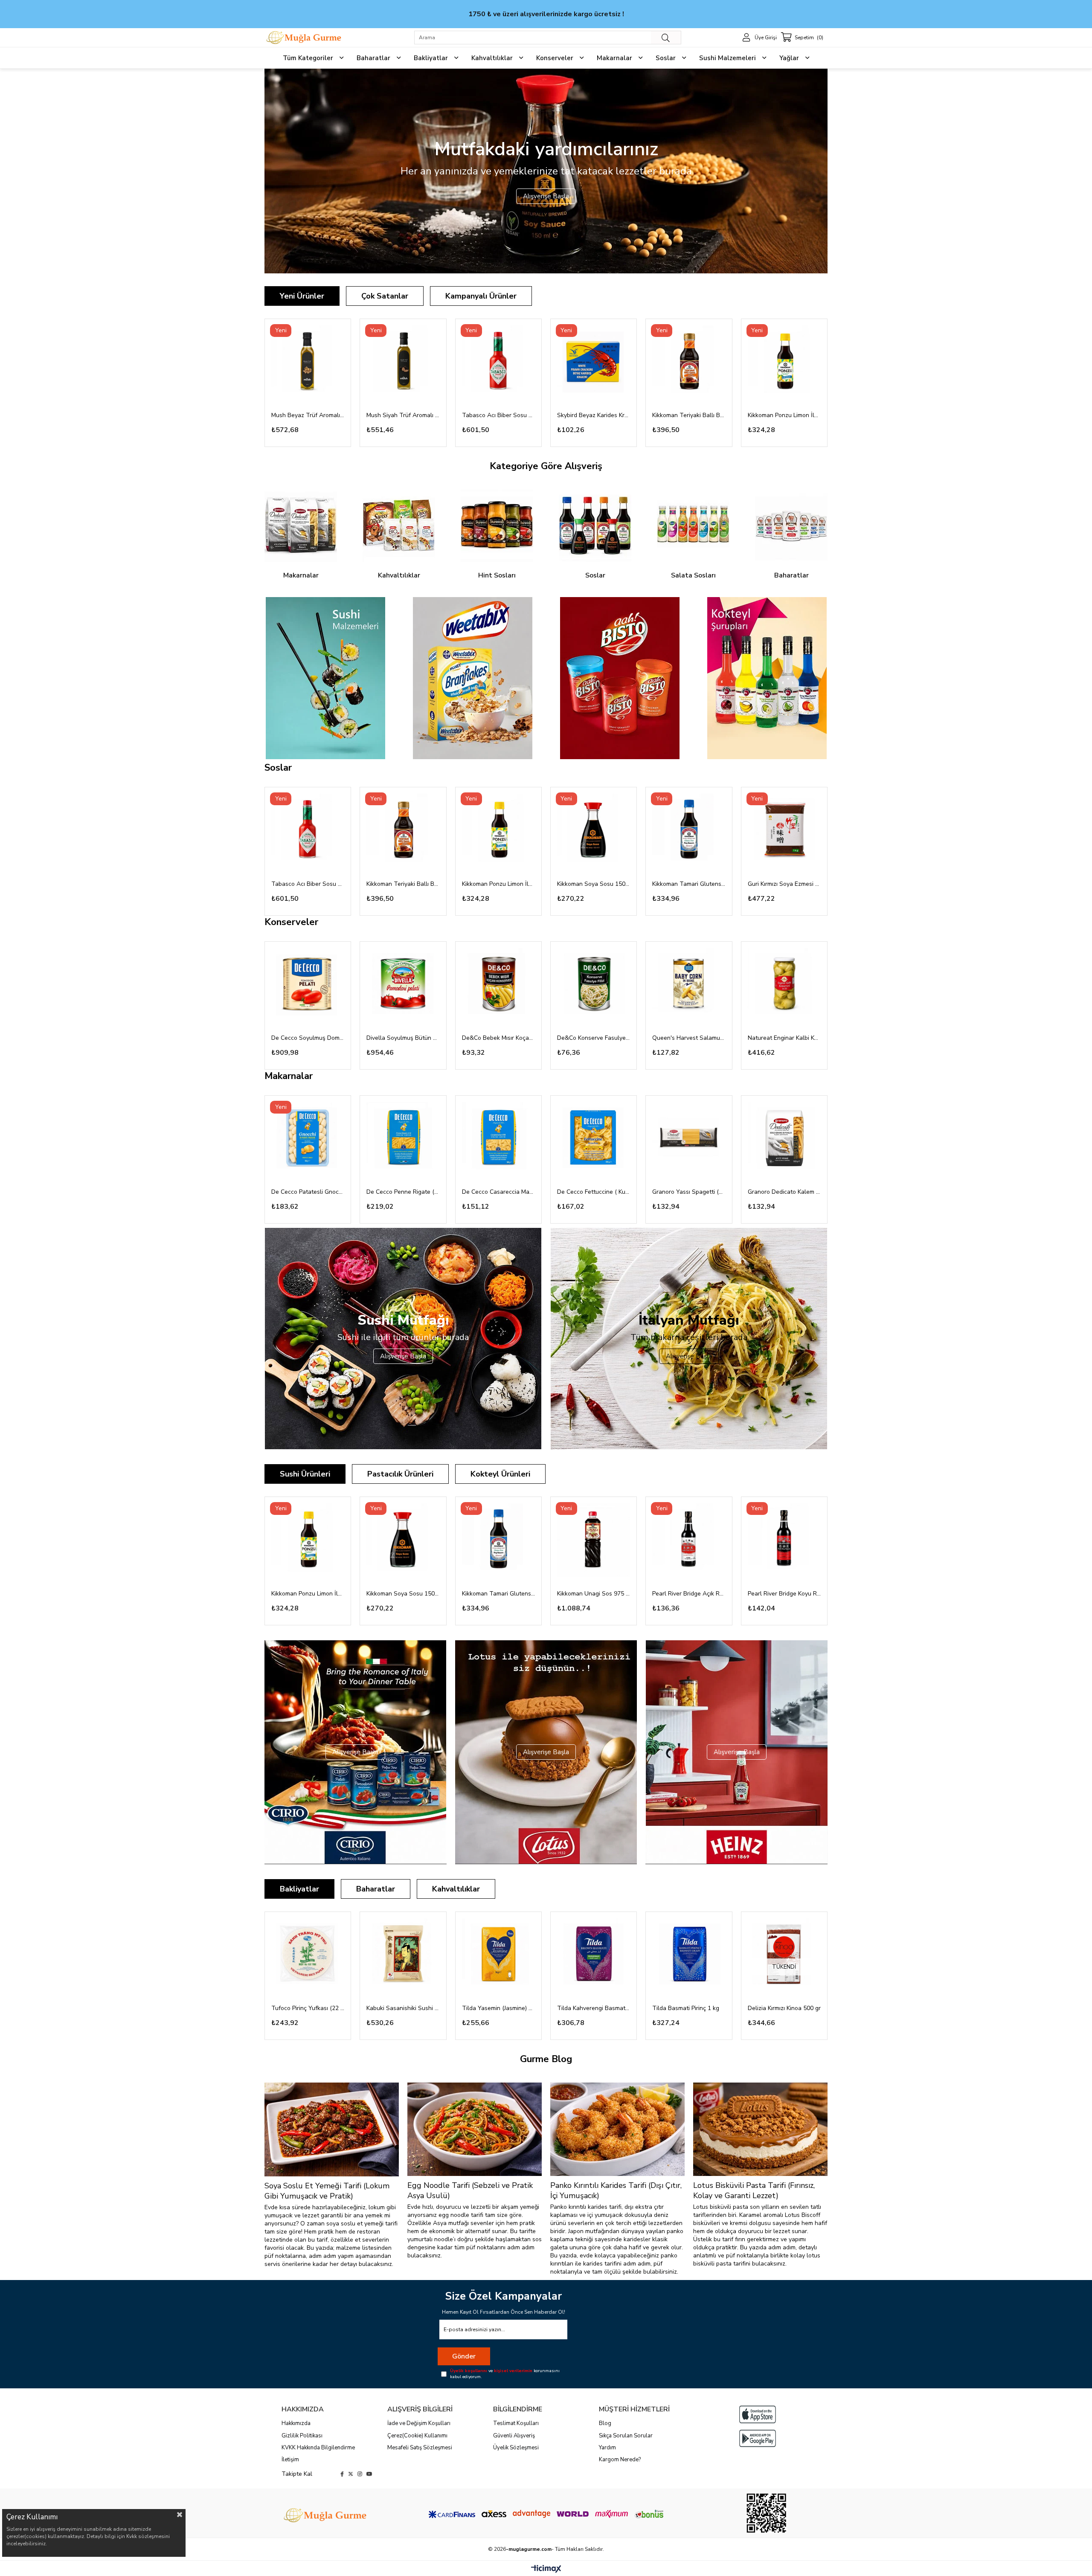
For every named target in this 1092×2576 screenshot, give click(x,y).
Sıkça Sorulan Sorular (626, 2436)
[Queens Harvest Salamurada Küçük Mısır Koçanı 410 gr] (689, 985)
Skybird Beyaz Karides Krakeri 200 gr (594, 415)
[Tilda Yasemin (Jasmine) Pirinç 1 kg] (498, 1955)
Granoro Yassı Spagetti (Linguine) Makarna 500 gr (689, 1192)
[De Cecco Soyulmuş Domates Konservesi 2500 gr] (308, 985)
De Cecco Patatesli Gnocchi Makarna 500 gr (308, 1192)
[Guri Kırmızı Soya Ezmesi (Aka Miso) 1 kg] (784, 830)
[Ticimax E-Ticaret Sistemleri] (546, 2569)
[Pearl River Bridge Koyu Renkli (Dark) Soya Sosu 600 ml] (784, 1540)
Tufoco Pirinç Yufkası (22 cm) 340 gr (308, 2008)
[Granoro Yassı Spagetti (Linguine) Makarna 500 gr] (689, 1139)
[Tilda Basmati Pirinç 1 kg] (689, 1955)
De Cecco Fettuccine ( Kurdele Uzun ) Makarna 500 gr (594, 1192)
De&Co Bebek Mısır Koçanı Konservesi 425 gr (498, 1038)
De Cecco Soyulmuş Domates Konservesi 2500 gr (308, 1038)
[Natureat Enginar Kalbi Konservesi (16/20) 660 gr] (784, 985)
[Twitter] (351, 2474)
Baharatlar (376, 1889)
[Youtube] (369, 2474)
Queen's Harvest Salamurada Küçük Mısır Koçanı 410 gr (689, 1038)
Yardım (607, 2448)
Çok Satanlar (385, 296)
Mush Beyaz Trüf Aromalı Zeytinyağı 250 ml (308, 415)
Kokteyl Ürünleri (500, 1474)
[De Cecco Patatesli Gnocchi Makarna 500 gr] (308, 1139)
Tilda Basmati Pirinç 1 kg (686, 2008)
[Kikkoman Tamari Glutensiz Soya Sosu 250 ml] (689, 830)
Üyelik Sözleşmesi (516, 2448)
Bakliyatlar (299, 1889)
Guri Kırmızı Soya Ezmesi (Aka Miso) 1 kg (784, 884)
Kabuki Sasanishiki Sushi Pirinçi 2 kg (403, 2008)
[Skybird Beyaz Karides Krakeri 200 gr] (594, 362)
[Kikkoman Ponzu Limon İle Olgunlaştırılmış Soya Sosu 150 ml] (784, 362)
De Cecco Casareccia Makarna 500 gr (498, 1192)
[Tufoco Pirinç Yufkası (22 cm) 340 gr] (308, 1955)
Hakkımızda (296, 2423)
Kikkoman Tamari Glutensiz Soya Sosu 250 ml (689, 884)
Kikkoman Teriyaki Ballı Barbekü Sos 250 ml (689, 415)
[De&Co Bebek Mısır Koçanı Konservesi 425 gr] (498, 985)
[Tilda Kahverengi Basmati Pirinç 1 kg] (594, 1955)
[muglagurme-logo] (326, 2515)
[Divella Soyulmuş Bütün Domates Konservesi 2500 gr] (403, 985)
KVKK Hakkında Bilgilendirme (318, 2448)
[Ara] (666, 38)
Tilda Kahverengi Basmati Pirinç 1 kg (594, 2008)
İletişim (290, 2460)
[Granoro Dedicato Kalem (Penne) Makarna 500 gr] (784, 1139)
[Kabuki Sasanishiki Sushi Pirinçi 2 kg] (403, 1955)
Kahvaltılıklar (456, 1889)
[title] (325, 678)
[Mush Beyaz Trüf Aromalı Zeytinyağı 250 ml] (308, 362)
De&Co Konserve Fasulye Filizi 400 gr (594, 1038)
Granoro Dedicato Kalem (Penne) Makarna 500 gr (784, 1192)
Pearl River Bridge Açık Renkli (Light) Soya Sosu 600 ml (689, 1594)
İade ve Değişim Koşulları (419, 2423)
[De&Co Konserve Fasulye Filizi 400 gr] (594, 985)
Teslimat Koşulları (516, 2423)
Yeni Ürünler (302, 296)
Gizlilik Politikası (302, 2436)
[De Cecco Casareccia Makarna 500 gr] (498, 1139)
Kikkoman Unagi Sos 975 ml (594, 1594)
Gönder (464, 2356)
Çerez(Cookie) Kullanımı (417, 2436)
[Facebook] (342, 2474)
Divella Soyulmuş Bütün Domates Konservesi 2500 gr (403, 1038)
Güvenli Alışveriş (514, 2436)
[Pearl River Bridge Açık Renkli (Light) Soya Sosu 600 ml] (689, 1540)
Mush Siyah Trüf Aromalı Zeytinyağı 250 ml (403, 415)
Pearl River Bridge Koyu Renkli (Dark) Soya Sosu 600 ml (784, 1594)
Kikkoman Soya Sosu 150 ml (594, 884)
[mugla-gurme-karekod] (766, 2513)
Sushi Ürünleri (305, 1474)
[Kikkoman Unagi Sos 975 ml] (594, 1540)
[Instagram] (360, 2474)
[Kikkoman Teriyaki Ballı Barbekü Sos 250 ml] (689, 362)
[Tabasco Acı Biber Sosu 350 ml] (498, 362)
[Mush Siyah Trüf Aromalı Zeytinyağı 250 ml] (403, 362)
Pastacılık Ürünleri (400, 1474)
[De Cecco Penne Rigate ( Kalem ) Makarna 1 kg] (403, 1139)
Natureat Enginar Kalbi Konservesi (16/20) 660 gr (784, 1038)
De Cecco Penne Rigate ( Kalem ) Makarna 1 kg (403, 1192)
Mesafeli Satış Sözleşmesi (420, 2448)
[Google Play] (758, 2438)
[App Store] (758, 2414)
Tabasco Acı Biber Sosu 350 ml (498, 415)
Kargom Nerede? (620, 2460)
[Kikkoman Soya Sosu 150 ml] (594, 830)
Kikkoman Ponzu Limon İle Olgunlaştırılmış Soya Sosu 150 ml (784, 415)
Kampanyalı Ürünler (481, 296)
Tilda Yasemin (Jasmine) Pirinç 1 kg (498, 2008)
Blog (605, 2423)
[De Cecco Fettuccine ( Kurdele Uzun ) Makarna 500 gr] (594, 1139)
